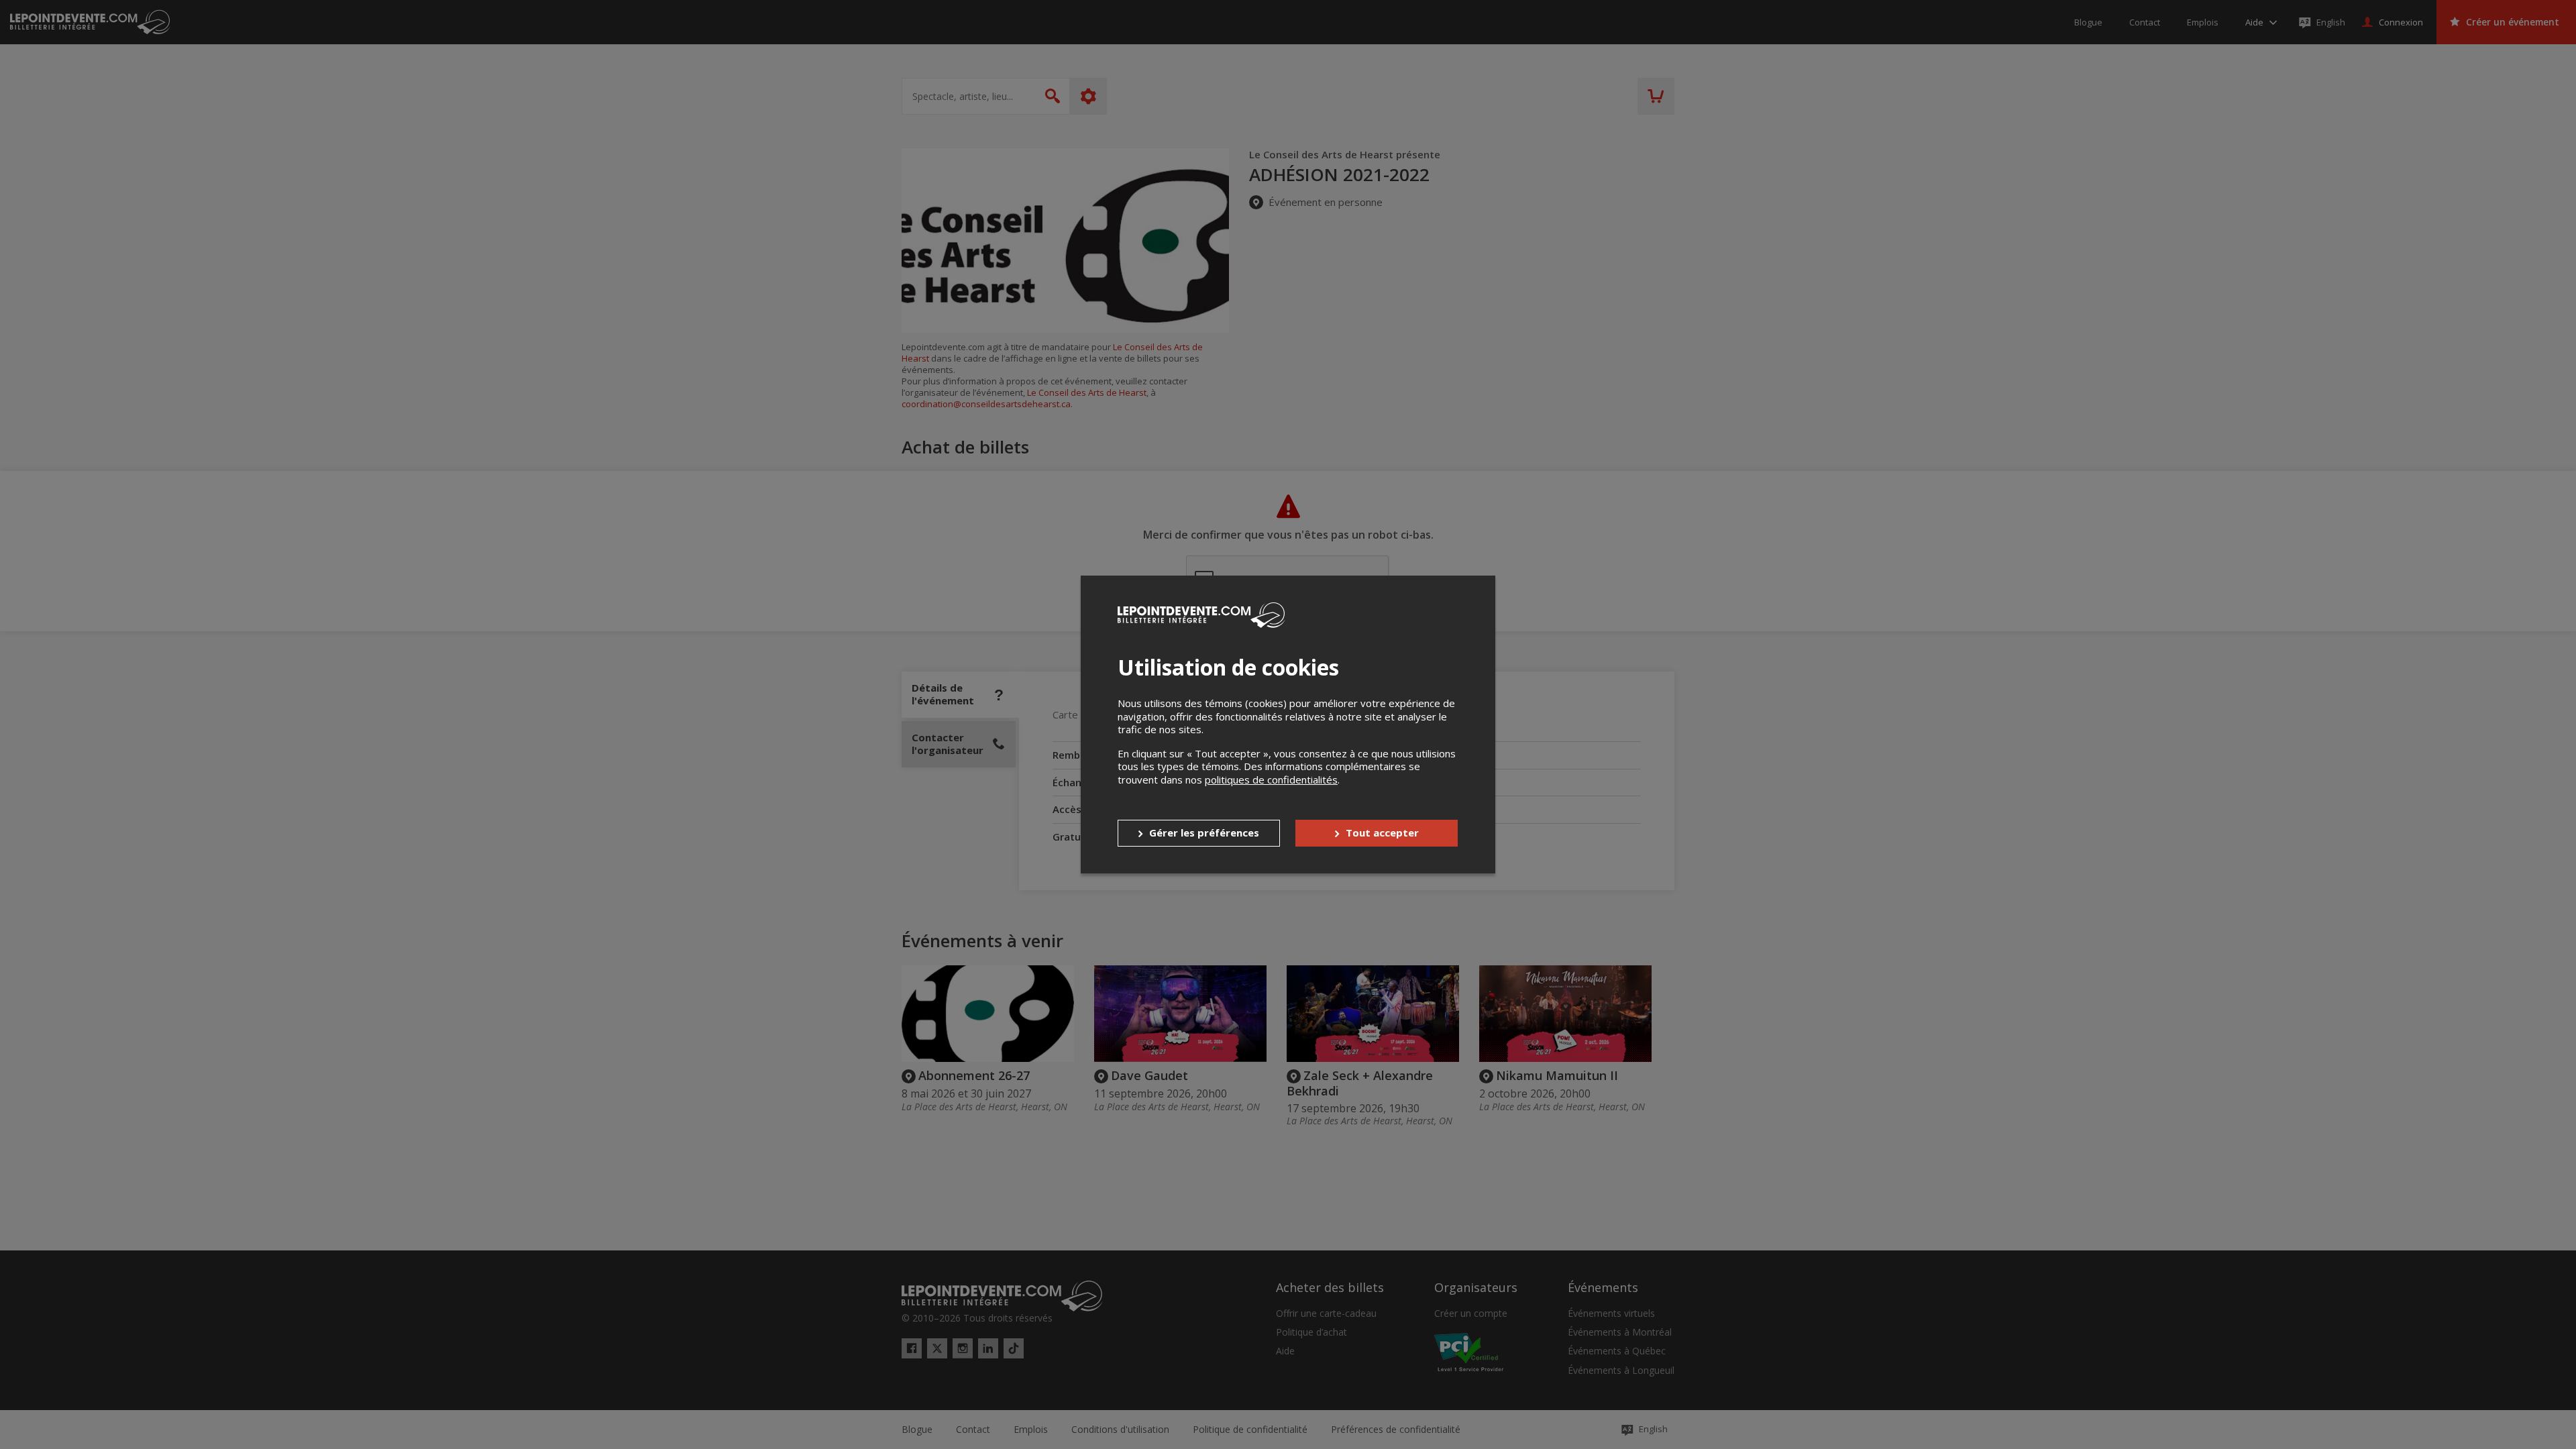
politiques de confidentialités (1271, 780)
